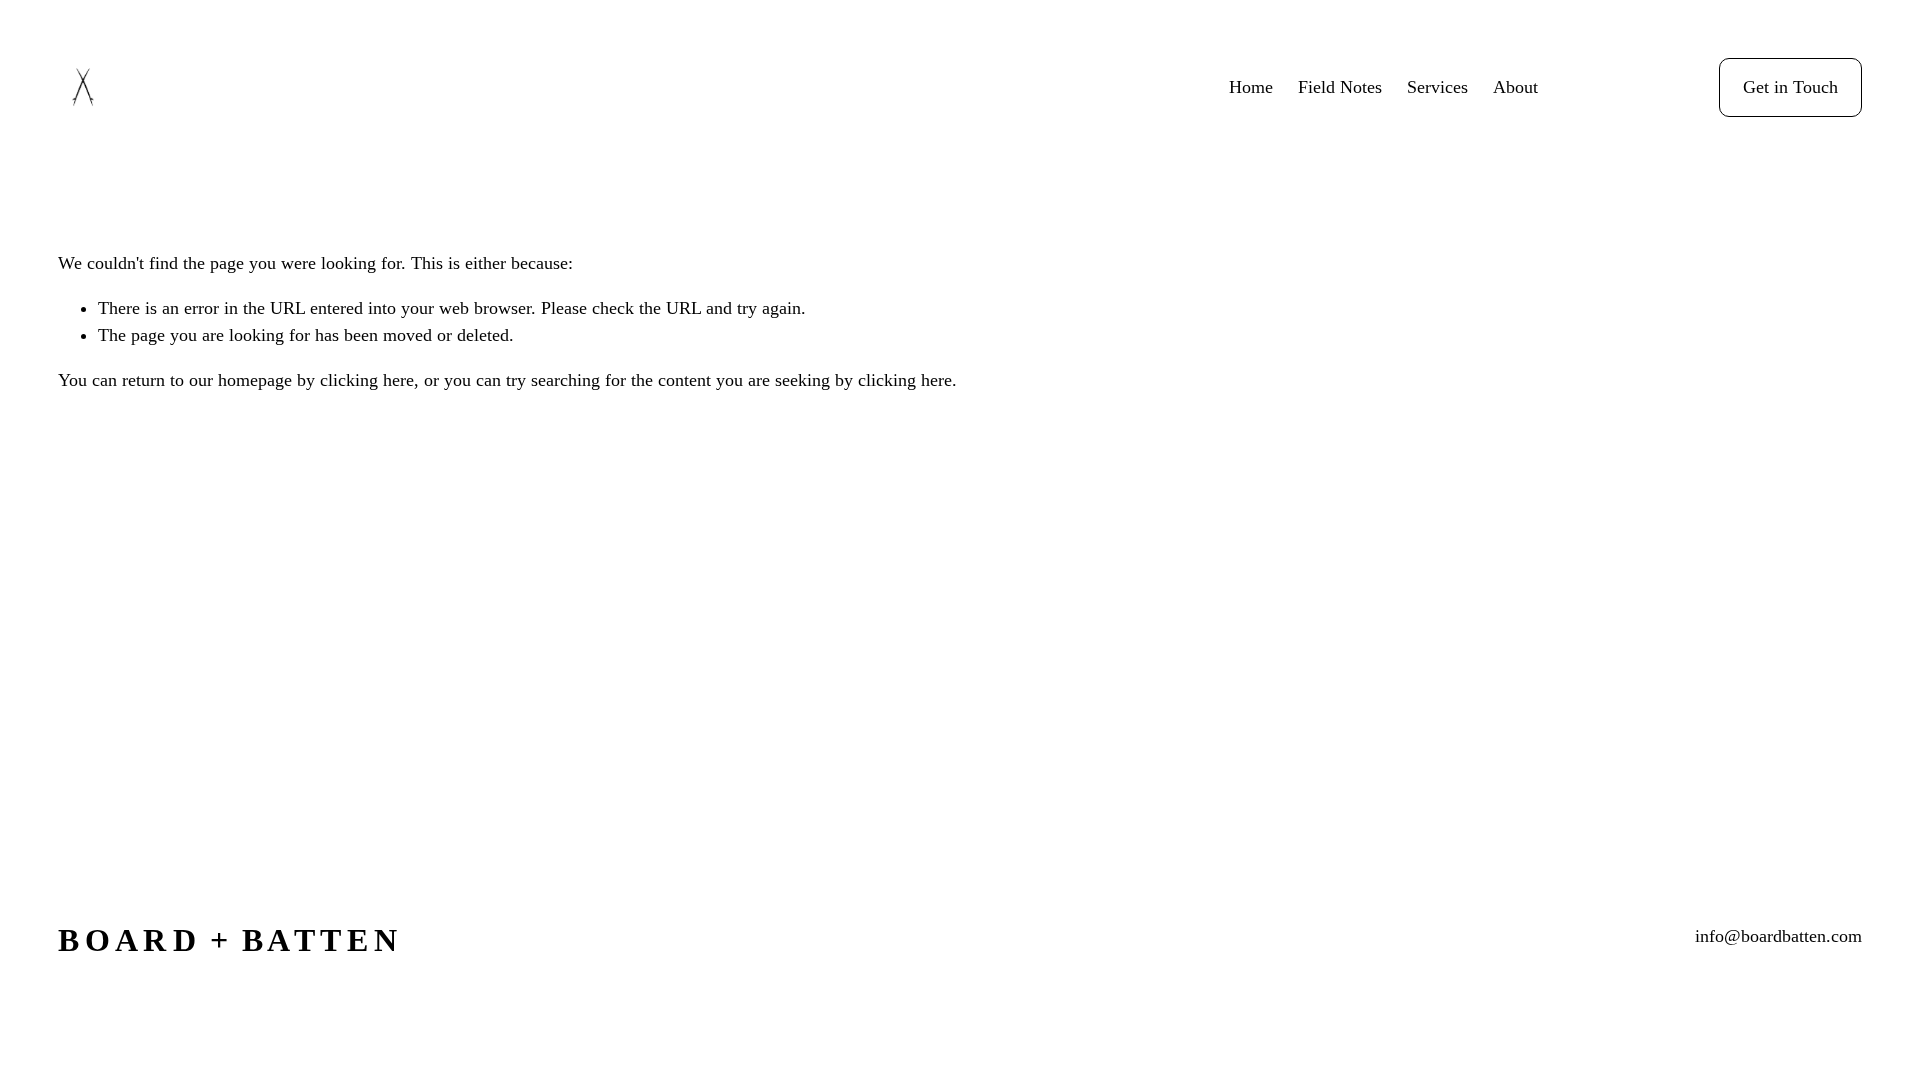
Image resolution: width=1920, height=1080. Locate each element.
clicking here (367, 380)
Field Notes (1340, 87)
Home (1251, 87)
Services (1437, 87)
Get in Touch (1790, 87)
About (1515, 87)
